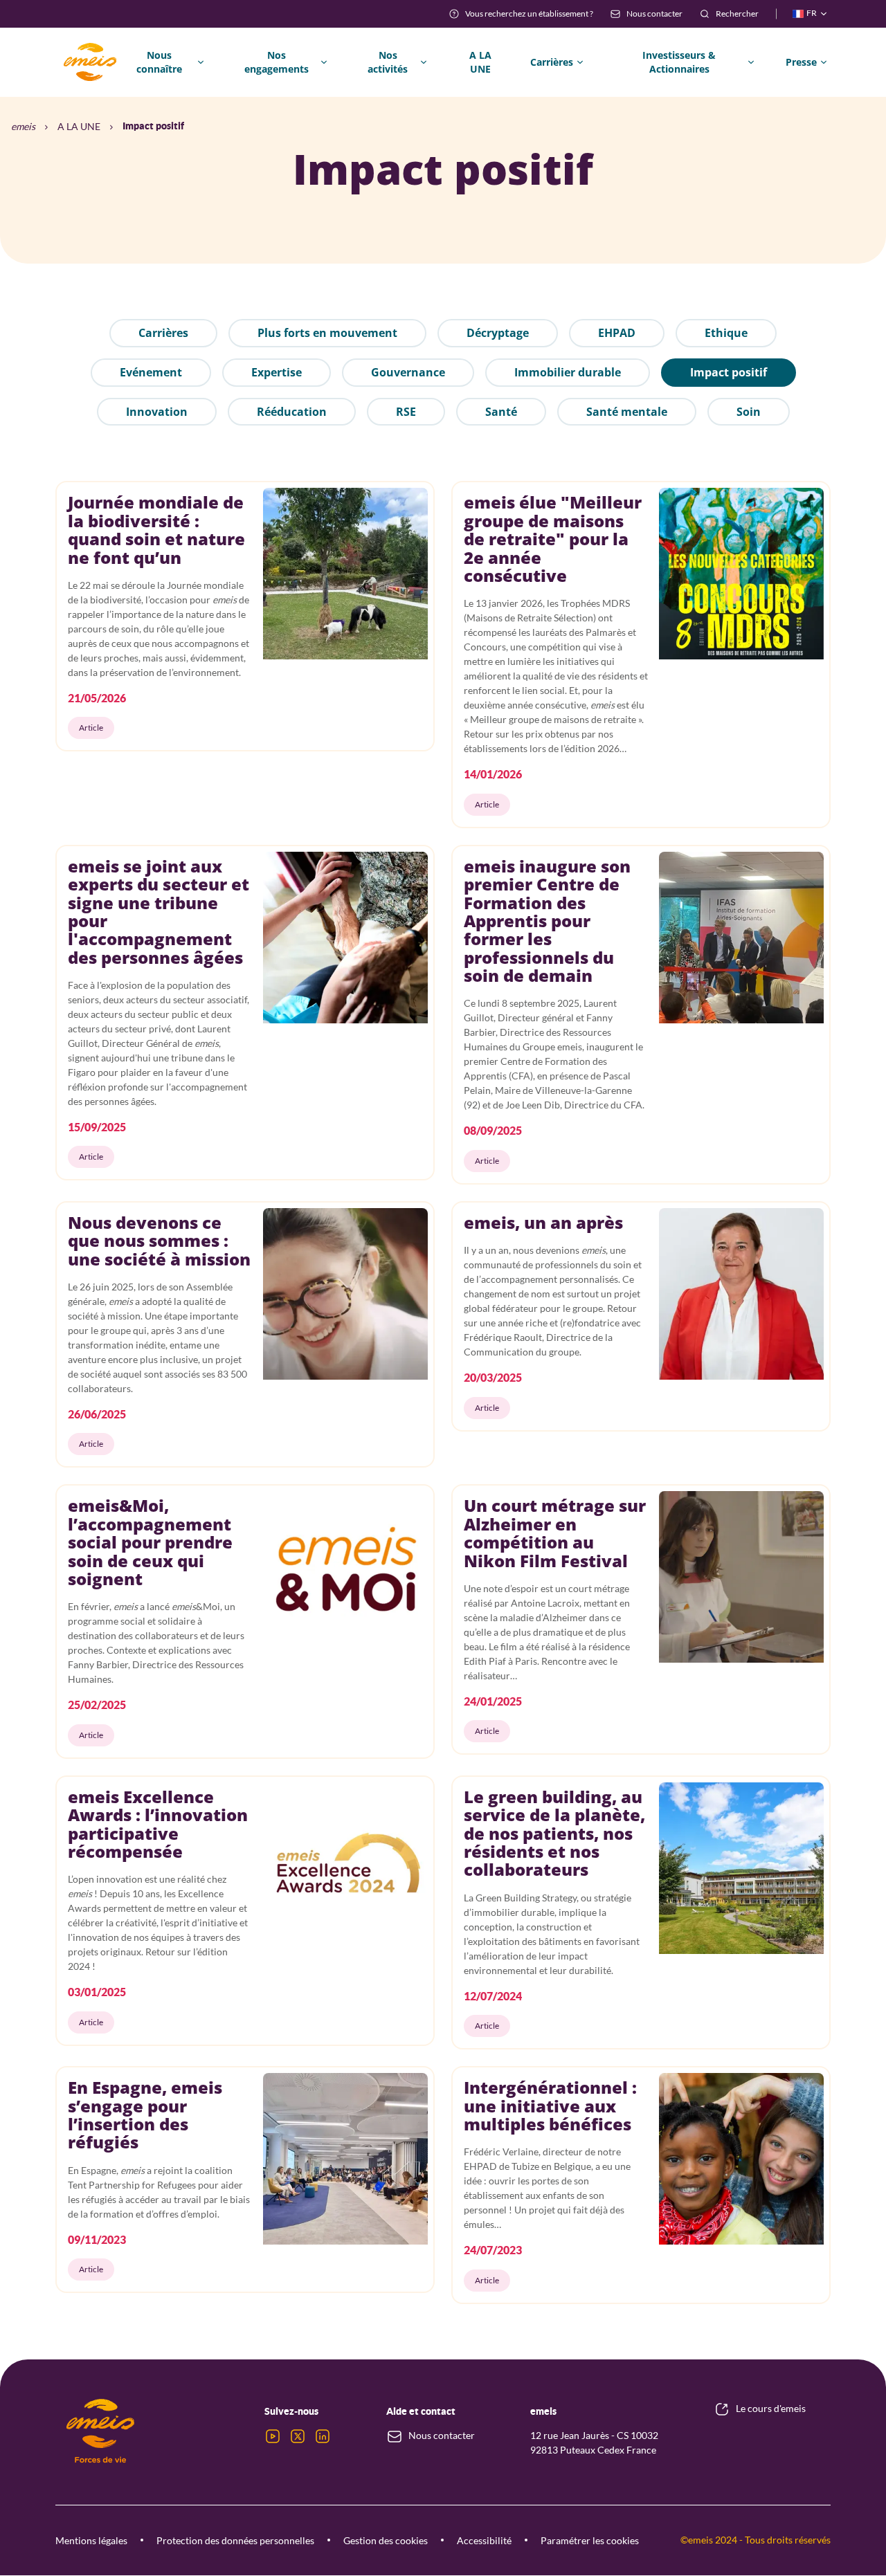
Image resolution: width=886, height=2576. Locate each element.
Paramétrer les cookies (590, 2540)
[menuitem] (521, 14)
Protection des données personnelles (235, 2540)
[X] (298, 2436)
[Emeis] (90, 62)
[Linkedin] (323, 2436)
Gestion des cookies (386, 2540)
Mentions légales (91, 2540)
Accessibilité (484, 2540)
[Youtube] (273, 2436)
